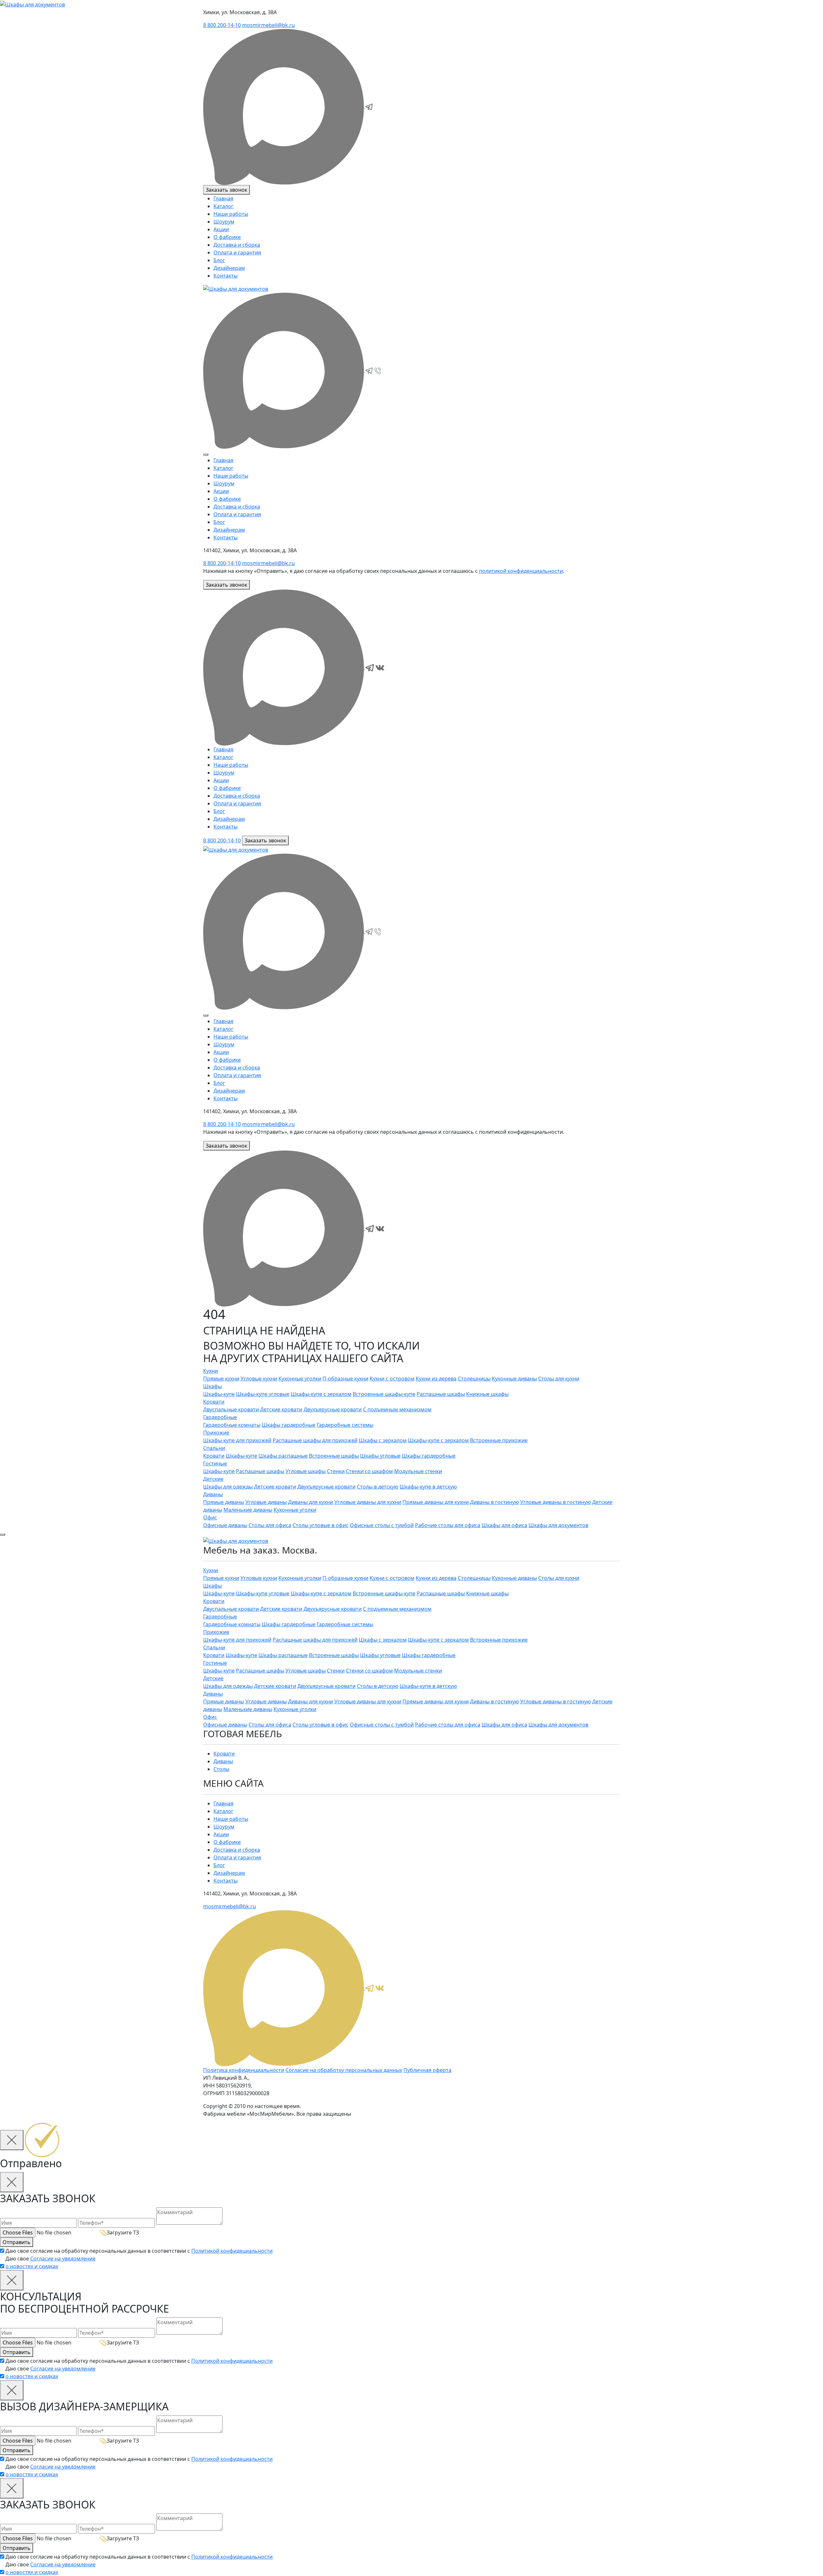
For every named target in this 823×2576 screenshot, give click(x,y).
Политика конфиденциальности (244, 2070)
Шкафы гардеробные (289, 1425)
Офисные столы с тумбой (382, 1525)
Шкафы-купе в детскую (428, 1486)
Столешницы (474, 1378)
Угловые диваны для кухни (368, 1502)
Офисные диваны (225, 1525)
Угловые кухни (259, 1378)
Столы (221, 1769)
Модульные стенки (418, 1471)
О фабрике (227, 237)
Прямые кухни (221, 1378)
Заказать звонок (226, 190)
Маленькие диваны (248, 1509)
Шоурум (224, 222)
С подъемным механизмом (397, 1409)
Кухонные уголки (300, 1378)
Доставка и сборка (237, 245)
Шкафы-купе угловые (263, 1394)
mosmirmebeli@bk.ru (268, 25)
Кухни (211, 1371)
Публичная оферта (427, 2070)
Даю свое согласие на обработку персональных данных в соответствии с (139, 2251)
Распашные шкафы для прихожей (315, 1440)
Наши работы (231, 214)
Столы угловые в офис (321, 1525)
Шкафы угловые (380, 1455)
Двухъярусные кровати (333, 1409)
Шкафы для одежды (228, 1486)
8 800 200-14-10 (222, 25)
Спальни (214, 1448)
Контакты (226, 276)
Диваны (213, 1494)
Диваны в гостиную (494, 1502)
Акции (221, 229)
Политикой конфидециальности (232, 2251)
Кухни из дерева (436, 1378)
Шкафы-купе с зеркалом (321, 1394)
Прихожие (216, 1432)
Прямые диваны (224, 1502)
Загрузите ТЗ (123, 2232)
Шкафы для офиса (504, 1525)
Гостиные (215, 1463)
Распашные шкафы (441, 1394)
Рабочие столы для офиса (448, 1525)
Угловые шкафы (306, 1471)
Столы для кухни (559, 1378)
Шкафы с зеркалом (383, 1440)
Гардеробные (220, 1417)
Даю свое (50, 2262)
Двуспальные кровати (231, 1409)
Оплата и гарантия (237, 252)
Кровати (214, 1401)
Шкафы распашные (283, 1455)
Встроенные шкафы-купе (384, 1394)
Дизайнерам (229, 268)
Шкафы (213, 1386)
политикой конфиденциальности (521, 571)
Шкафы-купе (219, 1394)
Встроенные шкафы (334, 1455)
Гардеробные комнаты (232, 1425)
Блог (219, 260)
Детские (213, 1479)
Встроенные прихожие (499, 1440)
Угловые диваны (266, 1502)
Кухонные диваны (514, 1378)
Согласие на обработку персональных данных (344, 2070)
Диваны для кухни (311, 1502)
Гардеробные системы (345, 1425)
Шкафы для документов (558, 1525)
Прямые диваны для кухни (436, 1502)
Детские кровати (281, 1409)
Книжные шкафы (487, 1394)
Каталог (223, 206)
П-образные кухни (345, 1378)
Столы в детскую (378, 1486)
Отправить (17, 2242)
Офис (210, 1517)
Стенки (336, 1471)
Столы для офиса (270, 1525)
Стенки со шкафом (369, 1471)
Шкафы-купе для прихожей (237, 1440)
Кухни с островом (392, 1378)
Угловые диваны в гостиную (556, 1502)
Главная (223, 198)
